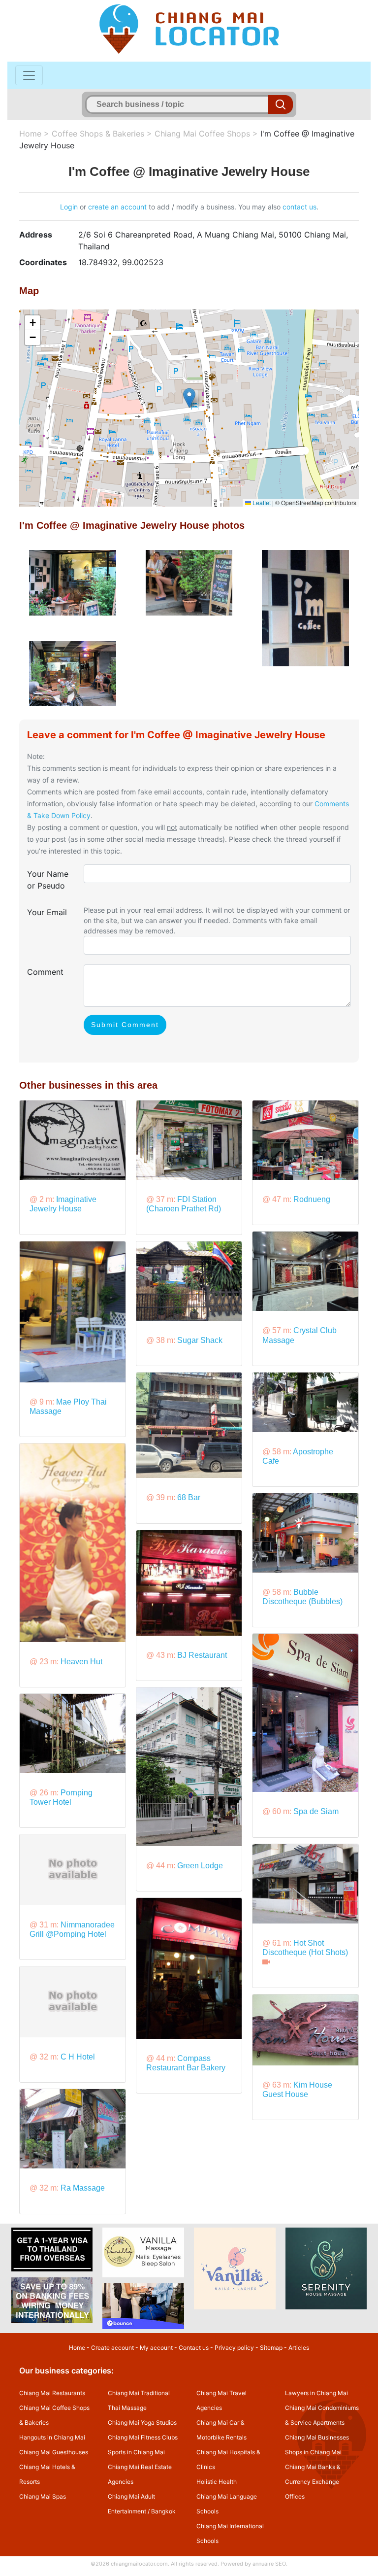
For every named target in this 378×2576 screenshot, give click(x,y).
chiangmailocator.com (139, 2564)
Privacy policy (234, 2348)
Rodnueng (312, 1199)
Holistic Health (217, 2482)
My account (156, 2348)
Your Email (47, 912)
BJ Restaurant (202, 1655)
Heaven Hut (81, 1662)
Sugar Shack (200, 1340)
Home (30, 134)
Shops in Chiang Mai (313, 2452)
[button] (189, 398)
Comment (45, 972)
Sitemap (271, 2348)
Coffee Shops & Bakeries (98, 134)
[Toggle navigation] (29, 75)
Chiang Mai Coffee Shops (202, 134)
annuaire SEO (269, 2564)
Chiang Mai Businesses (317, 2437)
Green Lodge (200, 1866)
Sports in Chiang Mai (136, 2452)
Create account (112, 2348)
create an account (117, 207)
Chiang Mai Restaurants (52, 2393)
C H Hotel (78, 2057)
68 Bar (189, 1497)
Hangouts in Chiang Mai (52, 2437)
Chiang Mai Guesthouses (54, 2452)
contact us (299, 207)
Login (69, 207)
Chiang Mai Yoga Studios (142, 2422)
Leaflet (261, 502)
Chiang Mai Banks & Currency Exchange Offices (313, 2482)
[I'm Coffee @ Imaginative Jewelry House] (73, 582)
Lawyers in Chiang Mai (316, 2393)
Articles (299, 2348)
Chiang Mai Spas (43, 2496)
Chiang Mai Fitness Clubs (143, 2437)
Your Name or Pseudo (48, 880)
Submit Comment (125, 1025)
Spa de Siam (316, 1811)
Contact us (194, 2348)
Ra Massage (83, 2188)
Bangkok (163, 2511)
